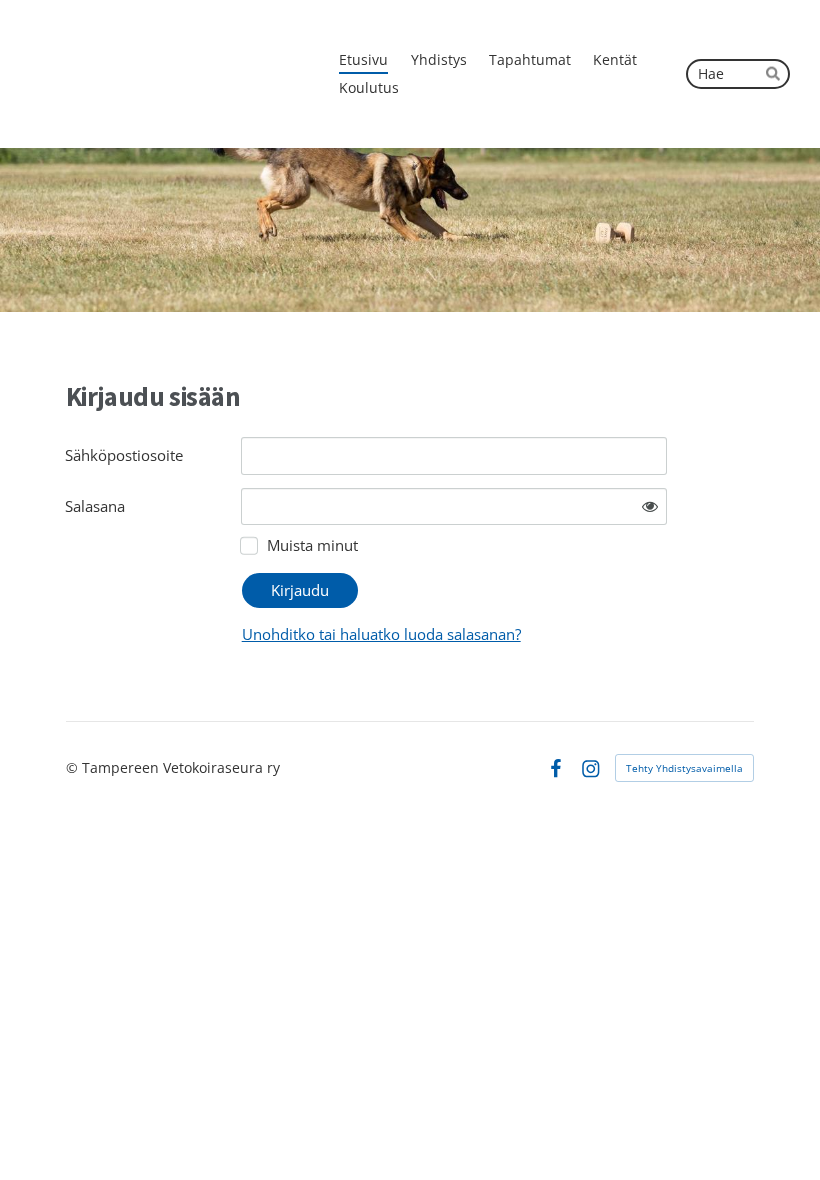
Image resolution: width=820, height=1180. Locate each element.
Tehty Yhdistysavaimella (684, 768)
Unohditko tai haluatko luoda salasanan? (381, 634)
